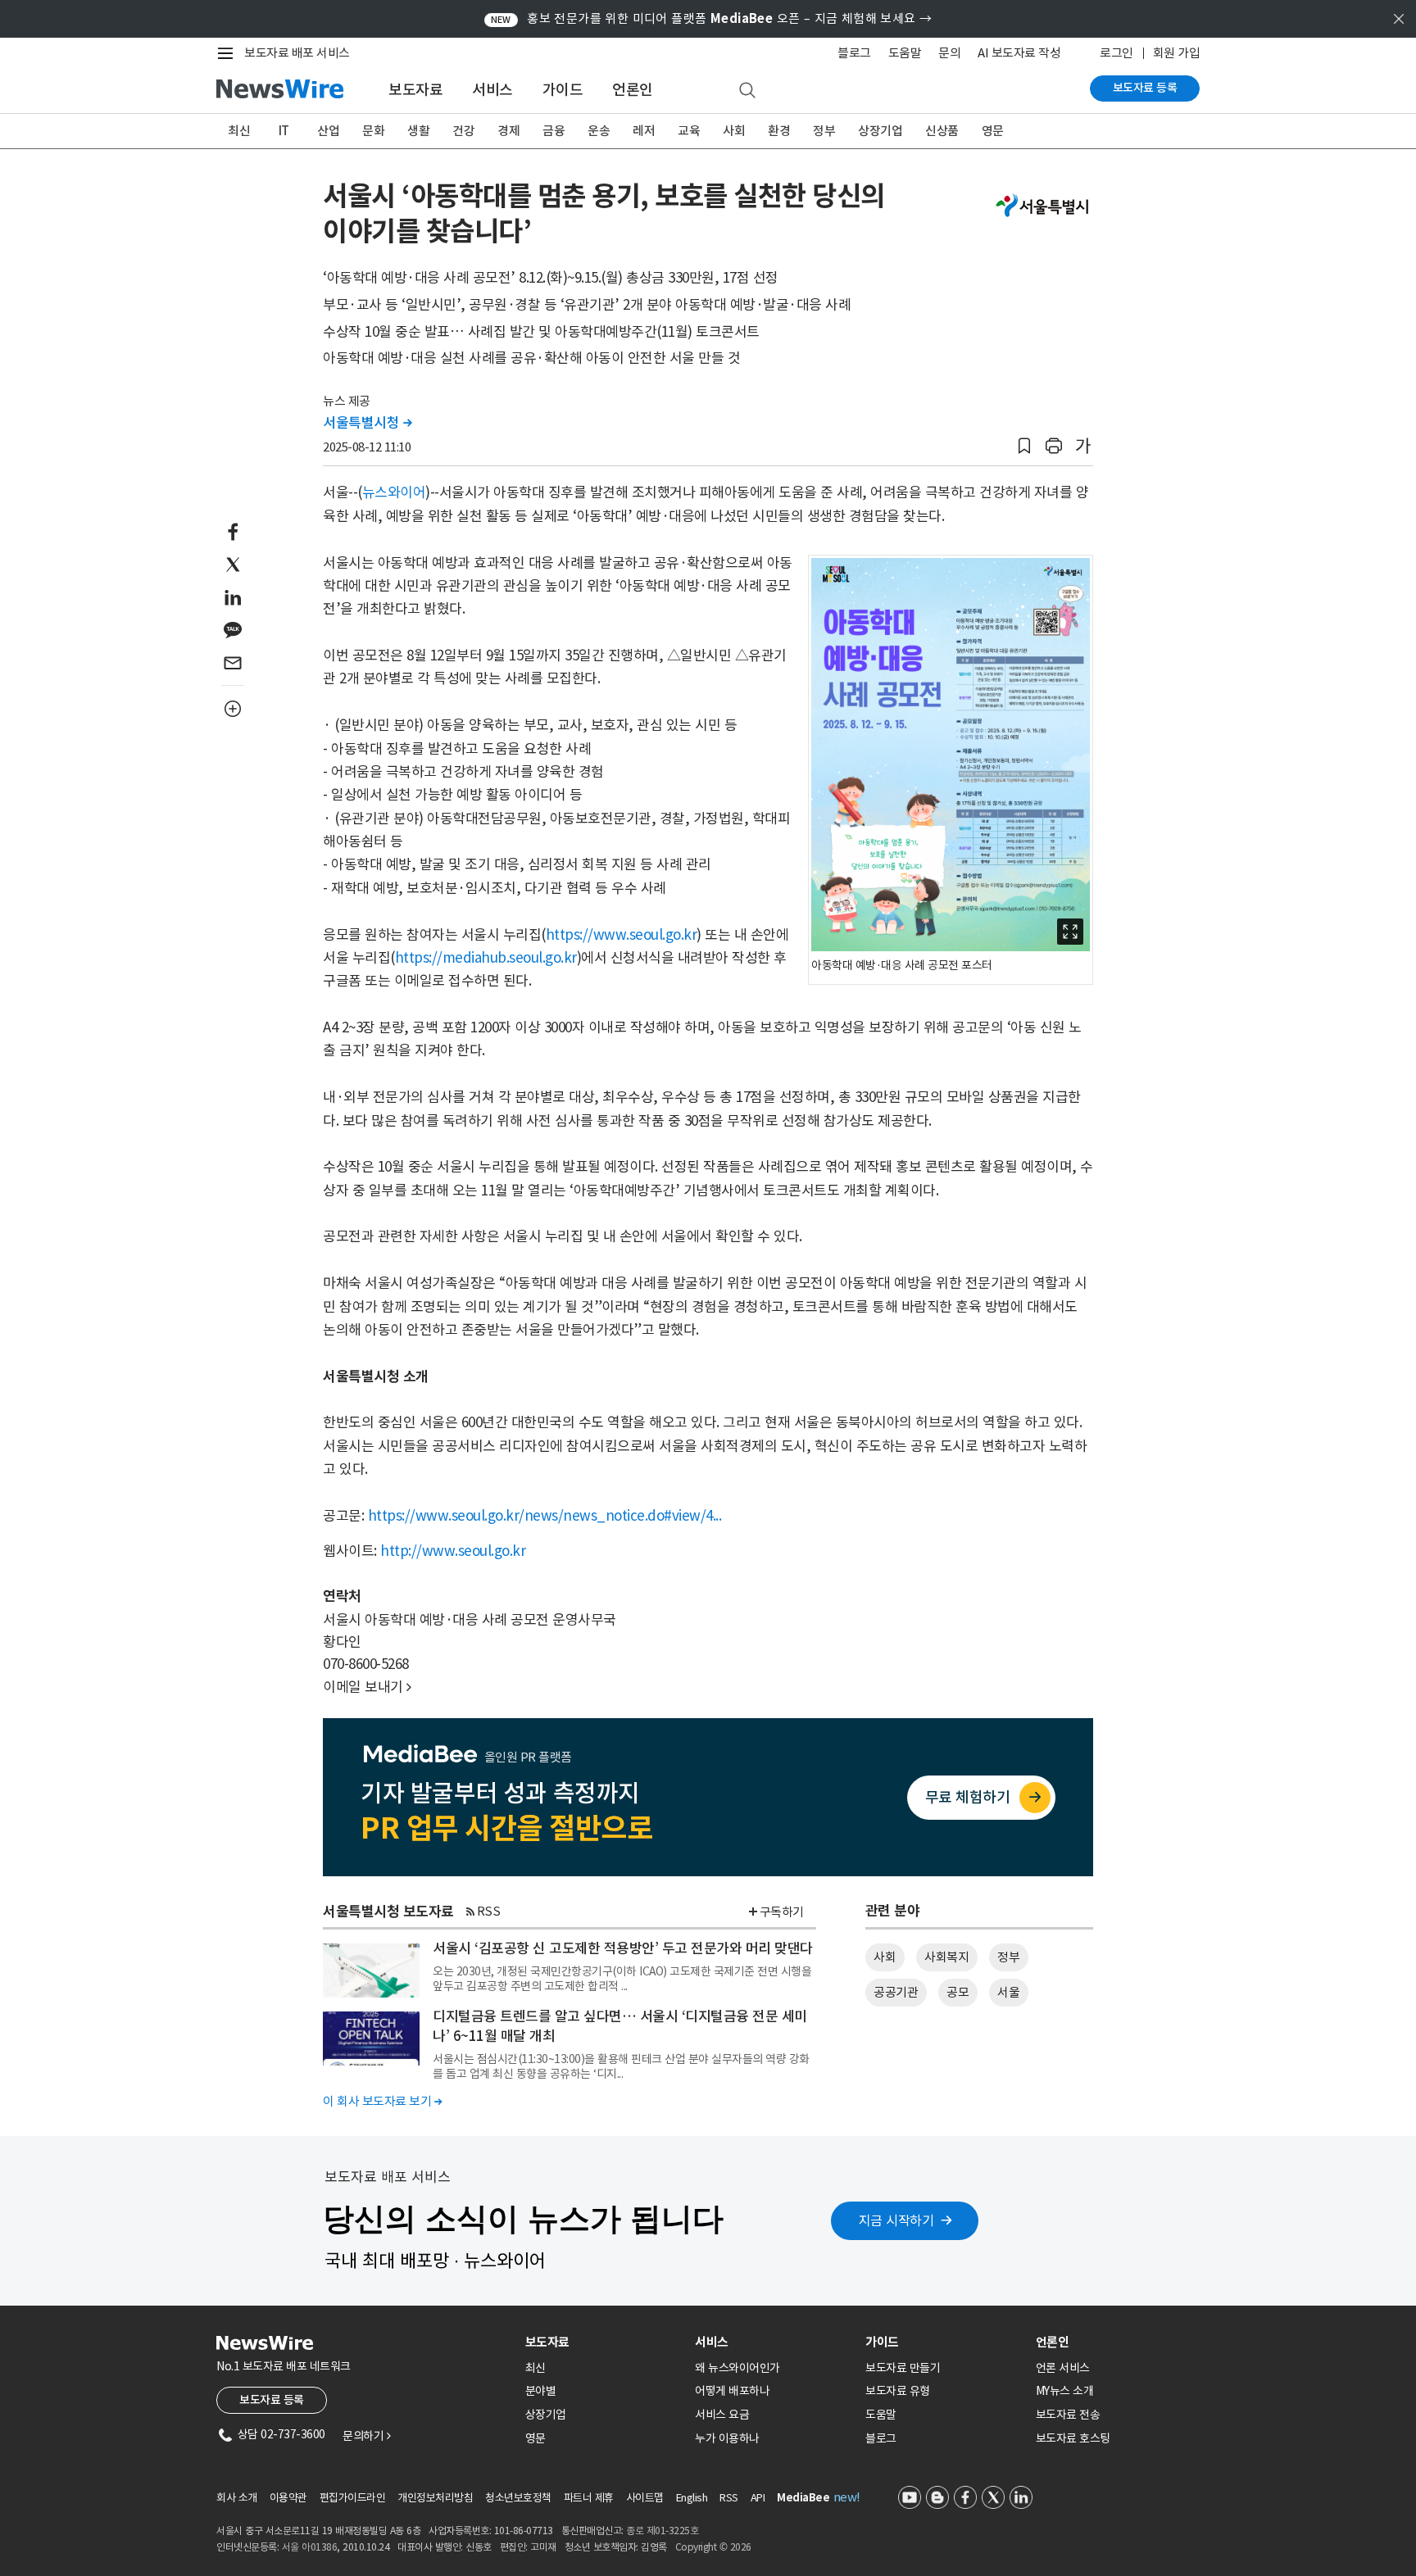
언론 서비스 (1063, 2368)
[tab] (604, 2342)
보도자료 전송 (1068, 2415)
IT (284, 131)
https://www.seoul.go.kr (622, 935)
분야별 (541, 2391)
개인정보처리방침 (435, 2498)
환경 (779, 131)
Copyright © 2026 (713, 2547)
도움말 (905, 53)
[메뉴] (229, 53)
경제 (508, 131)
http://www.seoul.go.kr (453, 1551)
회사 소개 (237, 2498)
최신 (239, 131)
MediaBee (803, 2498)
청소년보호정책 (518, 2498)
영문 (993, 131)
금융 (554, 131)
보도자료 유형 (898, 2391)
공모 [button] (958, 1992)
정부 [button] (1008, 1957)
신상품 (942, 131)
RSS (489, 1911)
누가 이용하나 (727, 2438)
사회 (734, 131)
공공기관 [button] (896, 1992)
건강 (463, 131)
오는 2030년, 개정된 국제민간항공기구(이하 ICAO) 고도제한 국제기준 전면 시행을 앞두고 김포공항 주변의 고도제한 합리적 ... (622, 1979)
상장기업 (880, 131)
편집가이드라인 (353, 2498)
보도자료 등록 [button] (272, 2400)
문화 (373, 131)
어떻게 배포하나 (732, 2391)
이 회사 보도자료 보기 (382, 2101)
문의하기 (366, 2436)
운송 (599, 131)
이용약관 (288, 2498)
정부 (824, 131)
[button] (1024, 446)
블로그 (854, 53)
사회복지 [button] (946, 1957)
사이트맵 (645, 2498)
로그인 (1116, 53)
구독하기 (782, 1912)
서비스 (492, 90)
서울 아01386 (310, 2547)
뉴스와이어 (394, 492)
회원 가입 (1177, 53)
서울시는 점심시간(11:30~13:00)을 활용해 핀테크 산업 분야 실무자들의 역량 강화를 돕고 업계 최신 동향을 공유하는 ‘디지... (621, 2066)
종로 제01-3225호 (662, 2531)
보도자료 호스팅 (1073, 2438)
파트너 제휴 (589, 2498)
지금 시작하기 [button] (896, 2220)
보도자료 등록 (1145, 88)
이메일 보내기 (367, 1687)
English (692, 2498)
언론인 (633, 90)
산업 (328, 131)
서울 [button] (1008, 1992)
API (758, 2498)
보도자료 (415, 90)
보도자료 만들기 (903, 2368)
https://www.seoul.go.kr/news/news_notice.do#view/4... (545, 1516)
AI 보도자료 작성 (1019, 53)
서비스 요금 (722, 2415)
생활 (418, 131)
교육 (689, 131)
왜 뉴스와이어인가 (737, 2368)
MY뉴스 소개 (1065, 2391)
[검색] (747, 91)
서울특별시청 (367, 423)
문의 (949, 53)
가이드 (563, 90)
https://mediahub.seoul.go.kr (486, 958)
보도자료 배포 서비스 (297, 53)
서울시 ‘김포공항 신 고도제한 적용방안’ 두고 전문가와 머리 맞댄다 (623, 1948)
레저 (644, 131)
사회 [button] (885, 1957)
